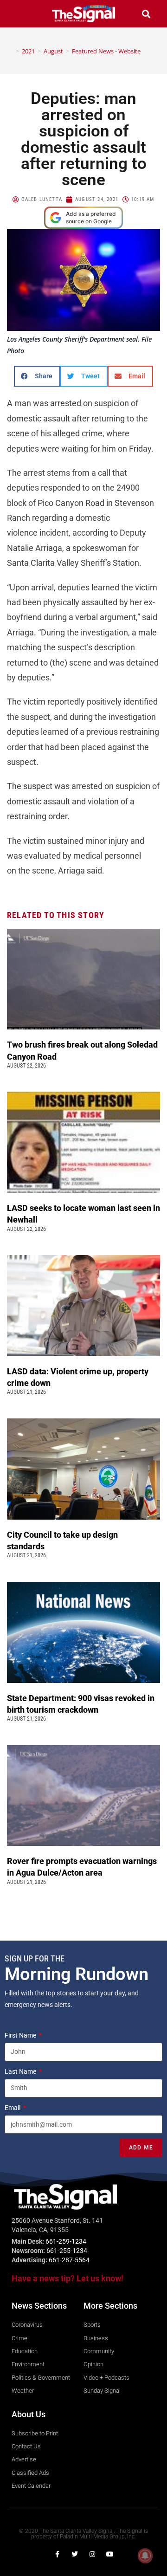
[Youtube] (110, 2554)
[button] (21, 14)
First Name (21, 2035)
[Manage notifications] (145, 2556)
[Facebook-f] (57, 2554)
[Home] (11, 51)
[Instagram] (92, 2554)
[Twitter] (75, 2554)
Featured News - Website (106, 51)
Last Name (21, 2071)
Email (13, 2108)
